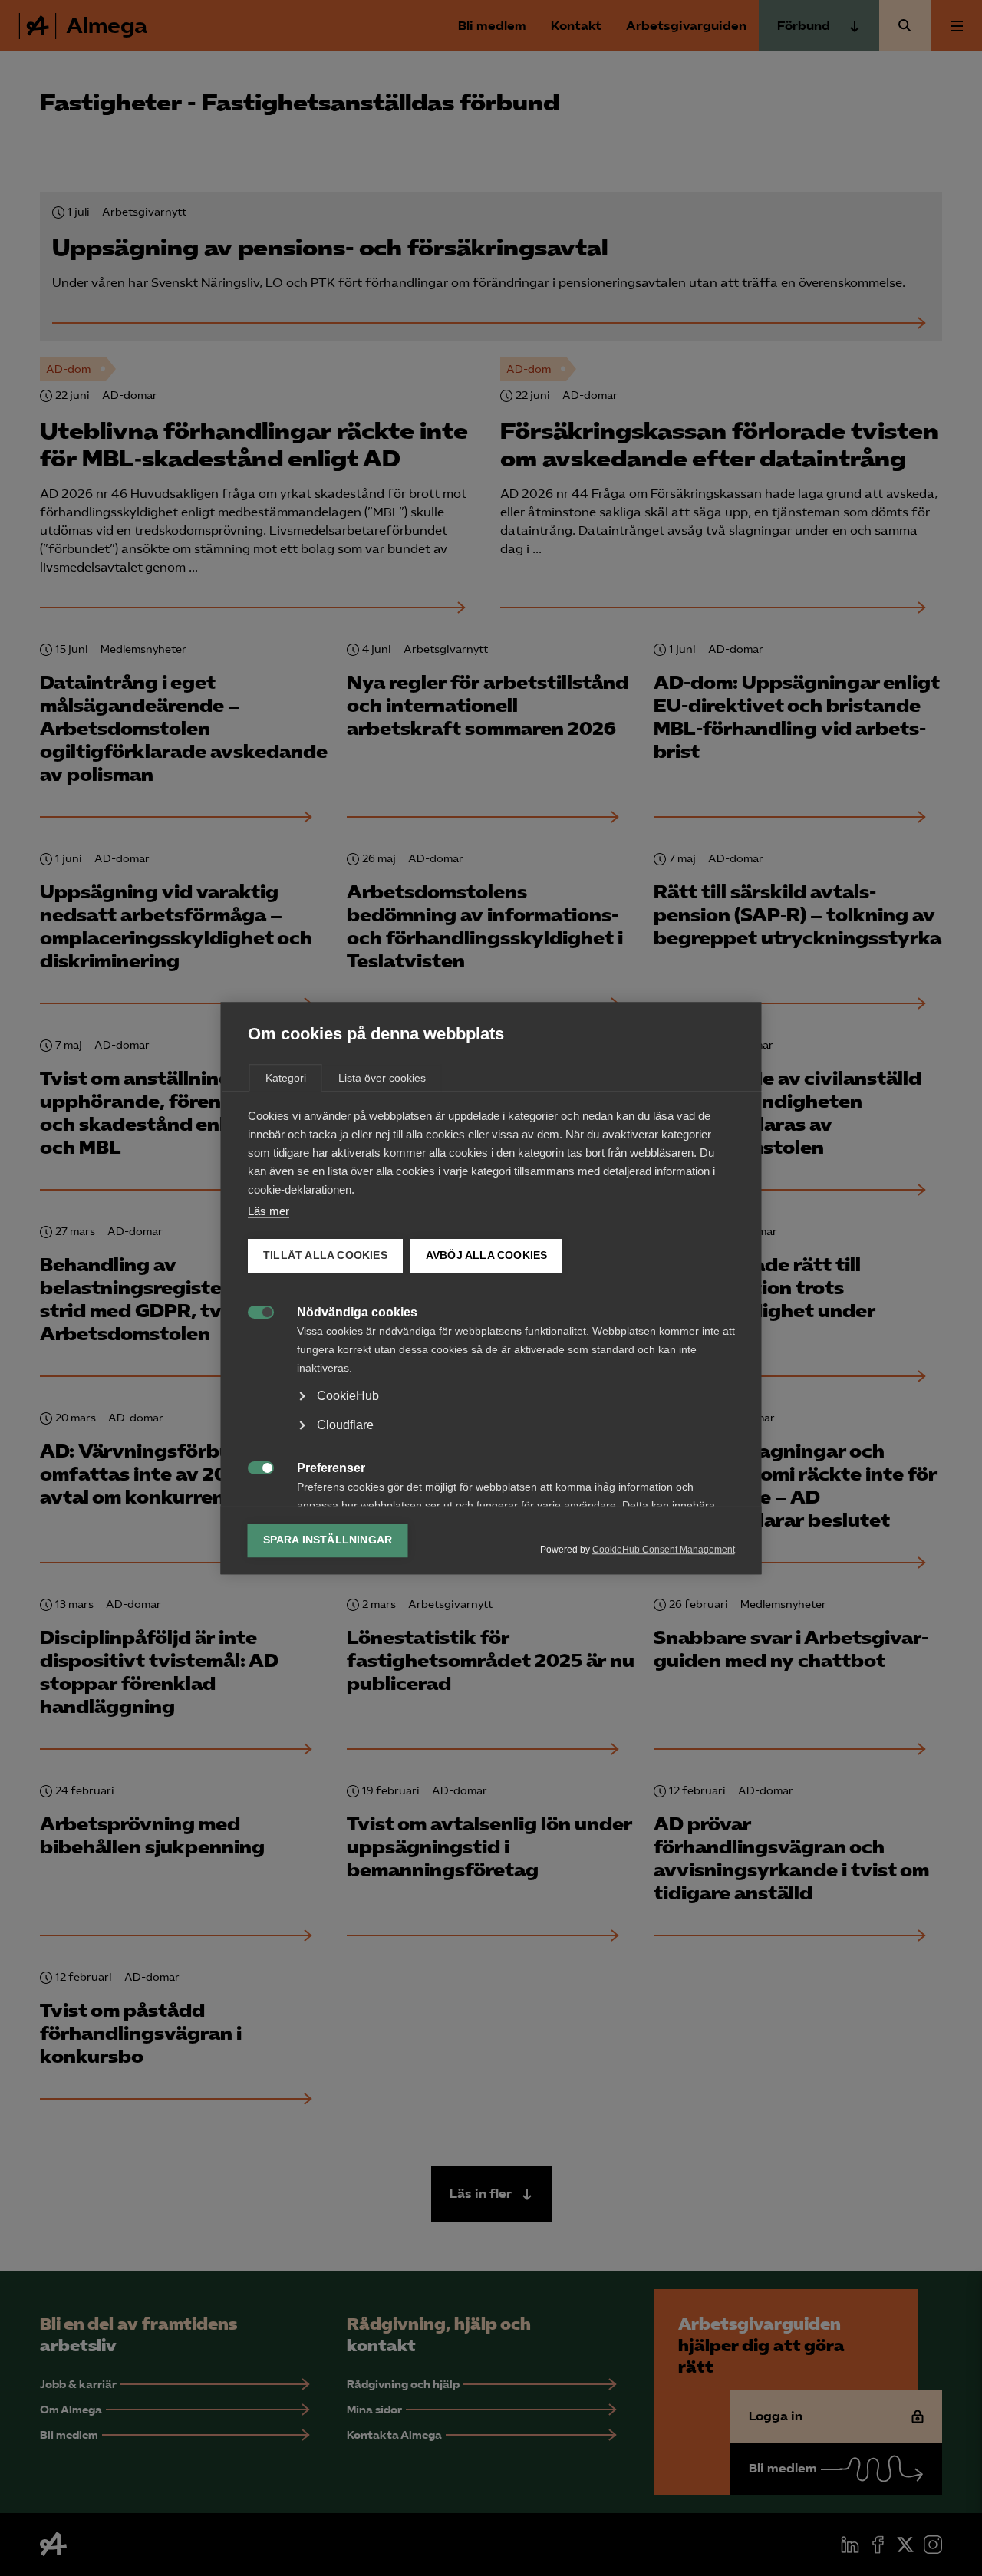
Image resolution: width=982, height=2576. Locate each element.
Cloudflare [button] (345, 1425)
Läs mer (269, 1211)
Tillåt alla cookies (325, 1255)
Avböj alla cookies (486, 1255)
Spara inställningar (328, 1540)
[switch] (253, 1311)
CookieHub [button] (348, 1396)
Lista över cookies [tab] (382, 1078)
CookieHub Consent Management (664, 1550)
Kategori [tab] (286, 1078)
